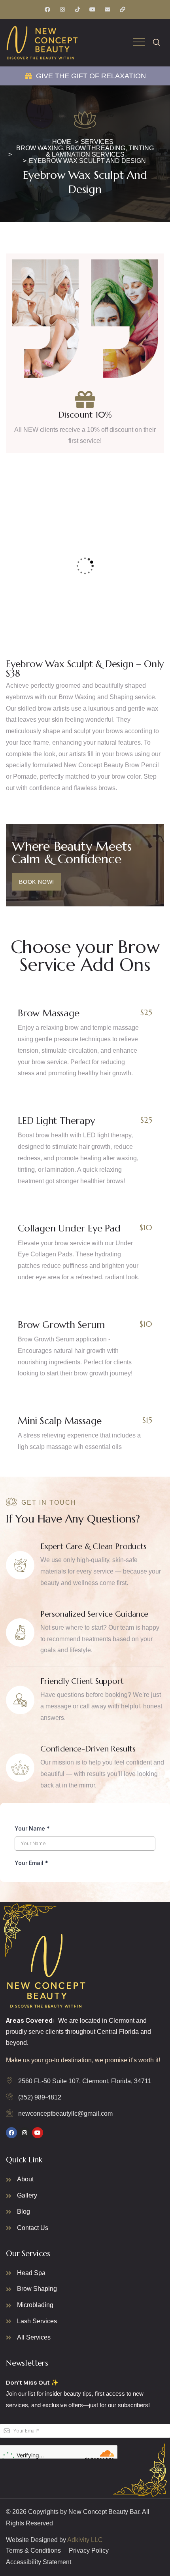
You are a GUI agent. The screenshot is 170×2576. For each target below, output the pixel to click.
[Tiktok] (77, 9)
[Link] (123, 9)
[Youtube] (93, 9)
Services (97, 142)
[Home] (42, 43)
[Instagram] (62, 9)
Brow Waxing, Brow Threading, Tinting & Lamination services (85, 151)
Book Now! (37, 882)
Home (62, 142)
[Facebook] (47, 9)
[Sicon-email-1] (108, 9)
